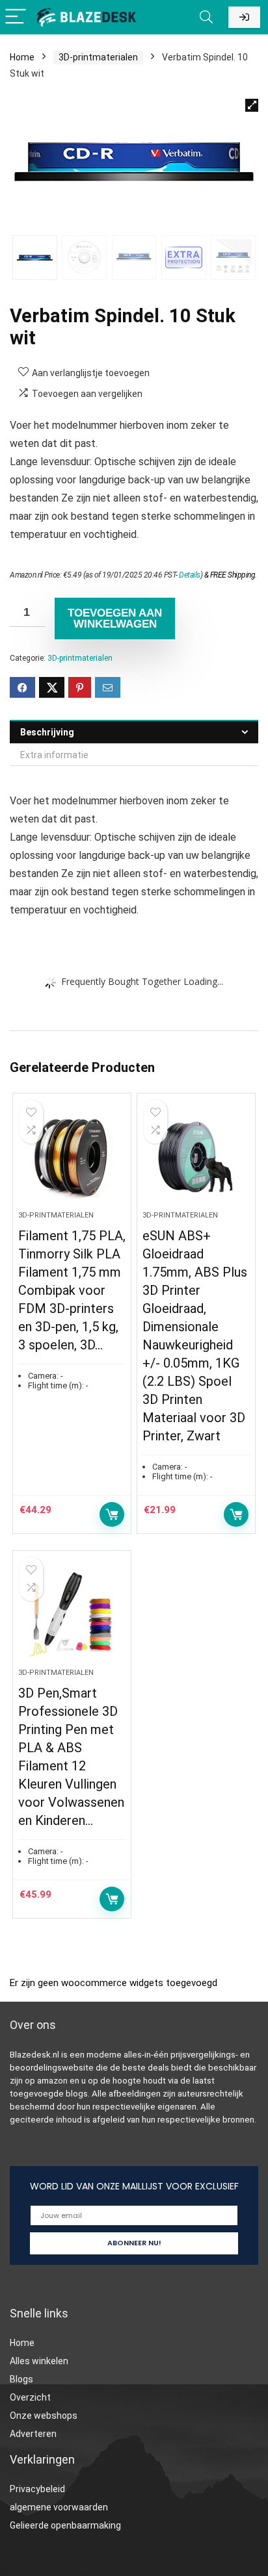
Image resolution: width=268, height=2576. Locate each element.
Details (190, 575)
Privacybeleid (37, 2489)
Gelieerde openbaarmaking (65, 2525)
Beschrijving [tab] (47, 732)
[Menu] (16, 17)
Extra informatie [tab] (54, 755)
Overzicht (30, 2397)
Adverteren (33, 2434)
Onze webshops (44, 2416)
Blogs (21, 2379)
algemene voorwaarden (59, 2507)
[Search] (206, 17)
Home (22, 57)
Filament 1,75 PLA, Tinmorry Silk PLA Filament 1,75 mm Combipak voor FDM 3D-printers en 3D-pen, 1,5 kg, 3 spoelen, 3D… (72, 1290)
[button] (252, 105)
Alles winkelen (39, 2361)
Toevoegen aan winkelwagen (115, 618)
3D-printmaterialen (98, 57)
